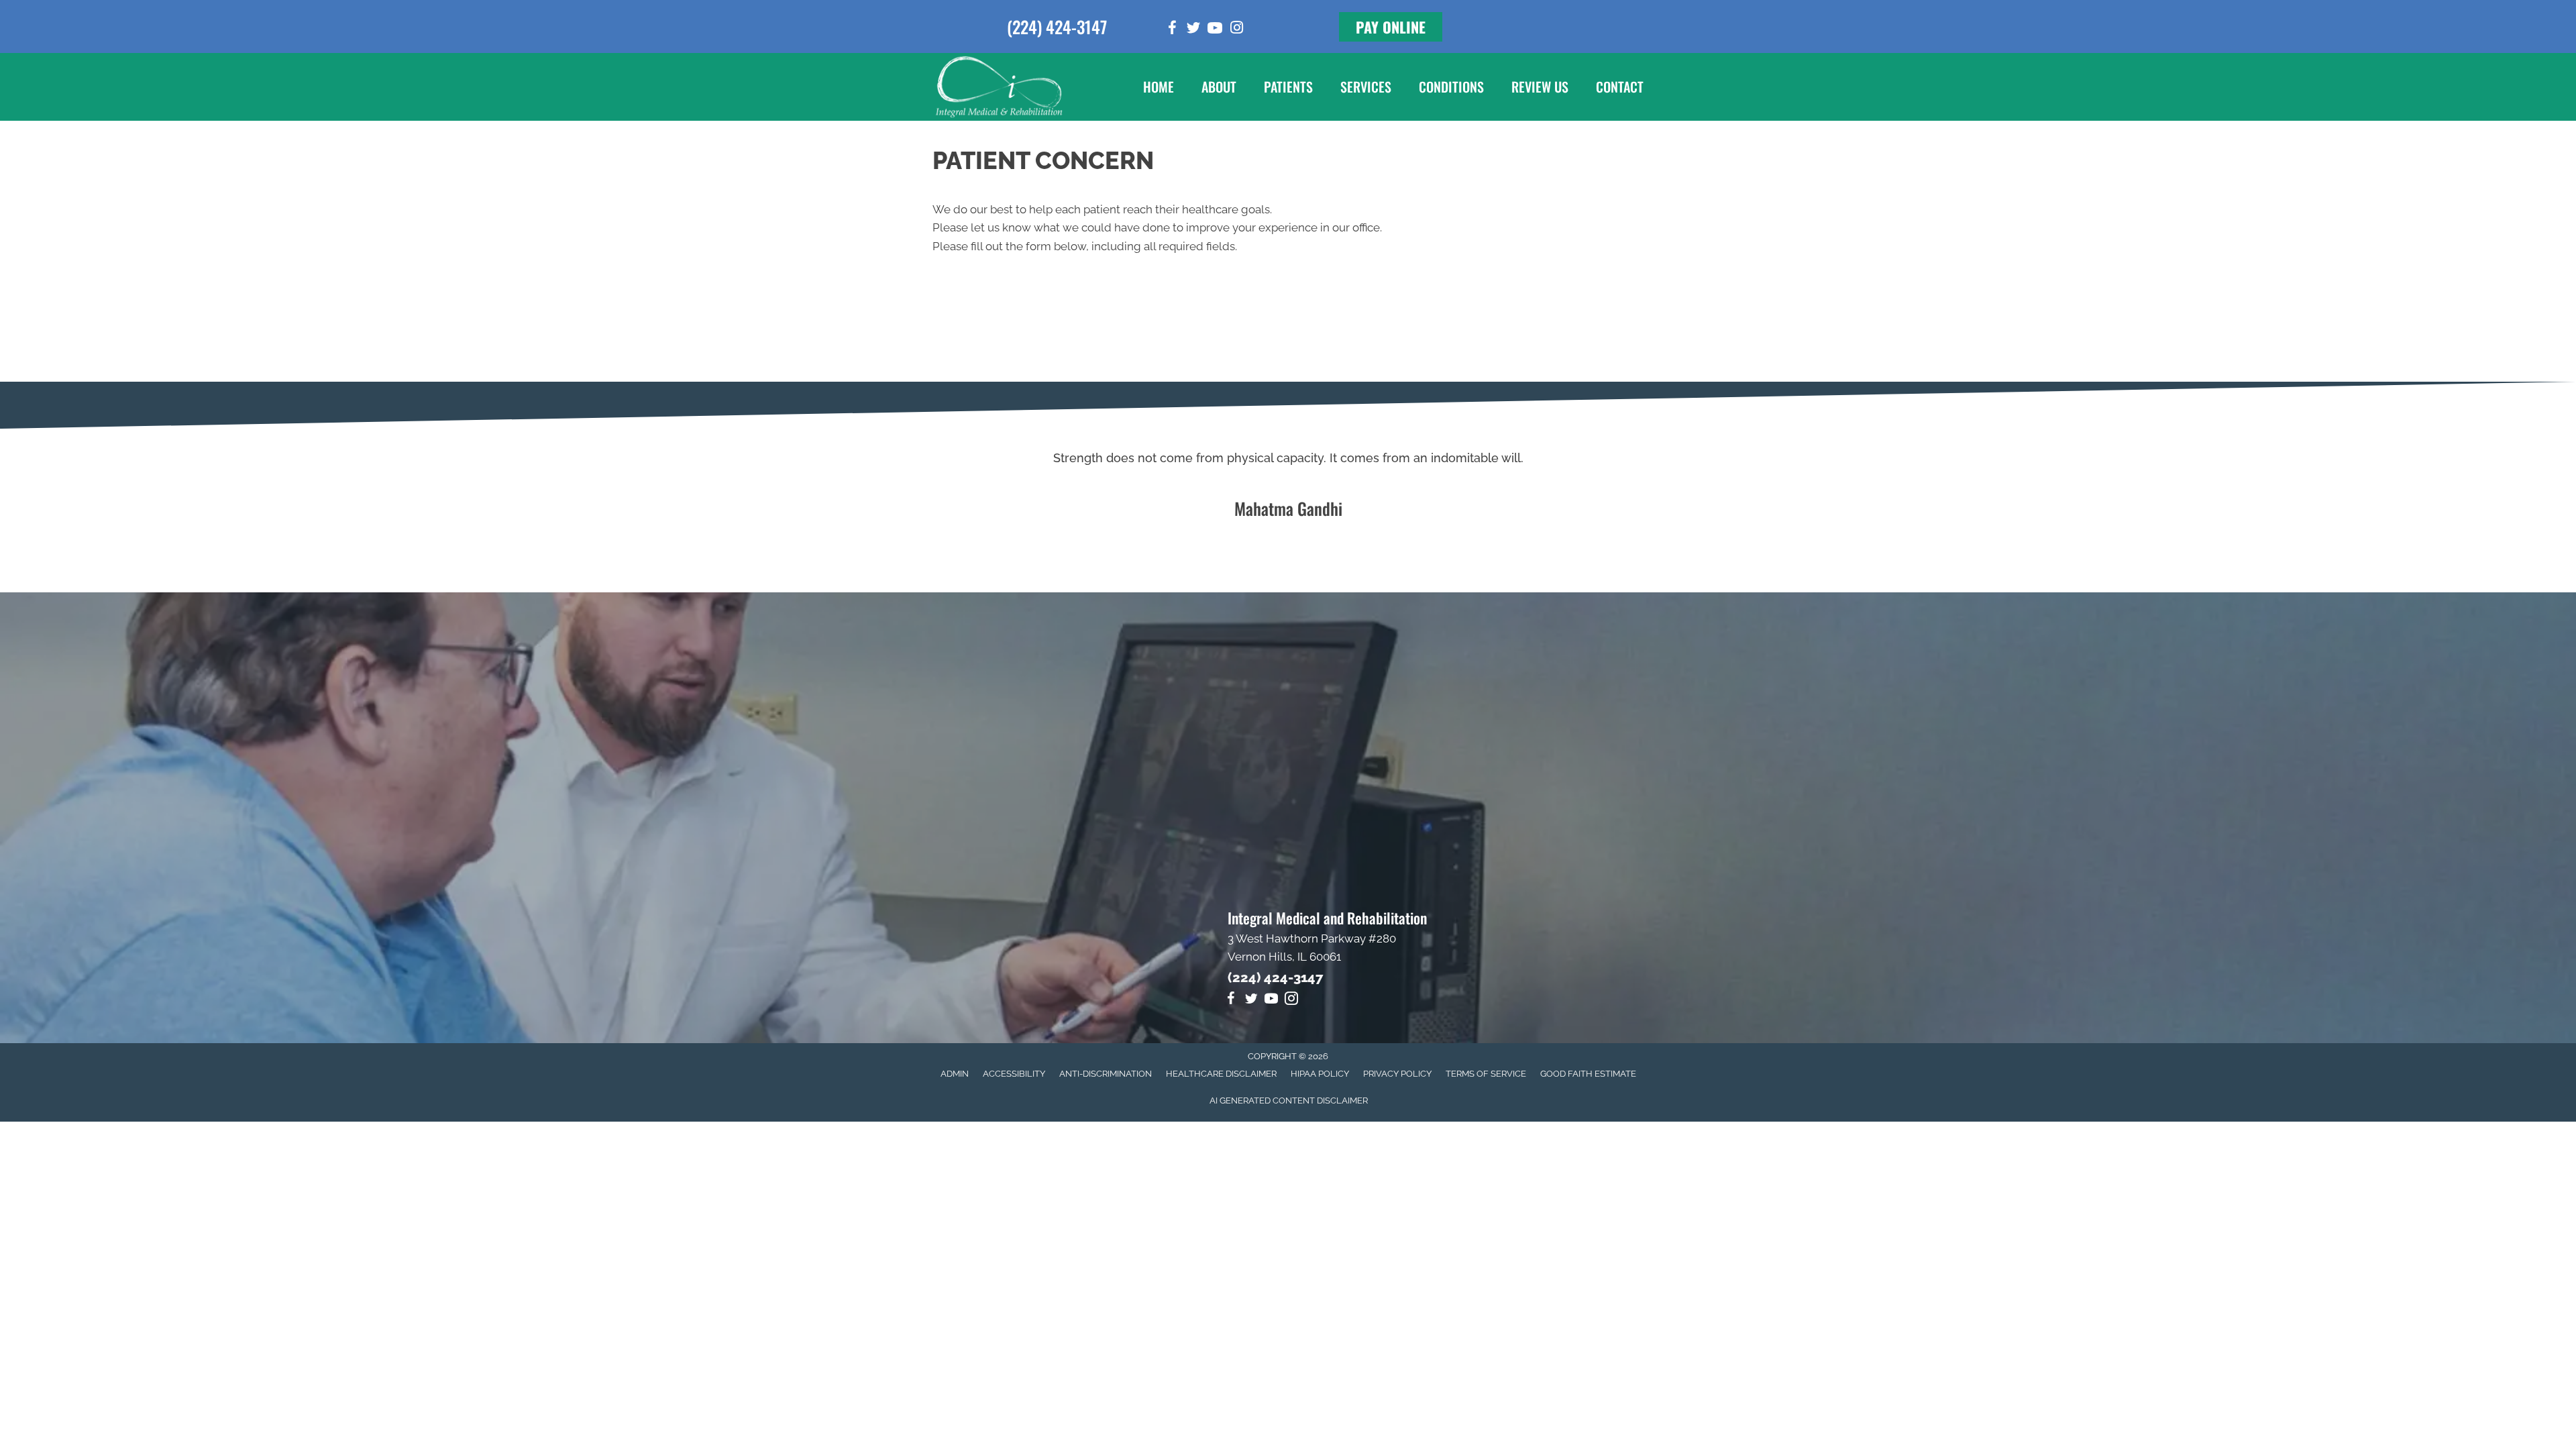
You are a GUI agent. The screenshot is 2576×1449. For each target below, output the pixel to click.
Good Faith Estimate (1588, 1074)
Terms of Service (1486, 1074)
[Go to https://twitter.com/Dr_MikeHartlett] (1193, 30)
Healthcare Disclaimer (1221, 1074)
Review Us (1540, 87)
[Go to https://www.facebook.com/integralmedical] (1172, 30)
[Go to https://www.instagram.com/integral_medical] (1236, 29)
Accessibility (1014, 1074)
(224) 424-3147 (1057, 26)
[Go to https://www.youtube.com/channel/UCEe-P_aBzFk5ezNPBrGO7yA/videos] (1215, 30)
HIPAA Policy (1320, 1074)
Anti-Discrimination (1106, 1074)
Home (1159, 87)
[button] (1391, 27)
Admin (955, 1074)
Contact (1620, 87)
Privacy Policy (1397, 1074)
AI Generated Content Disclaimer (1289, 1101)
